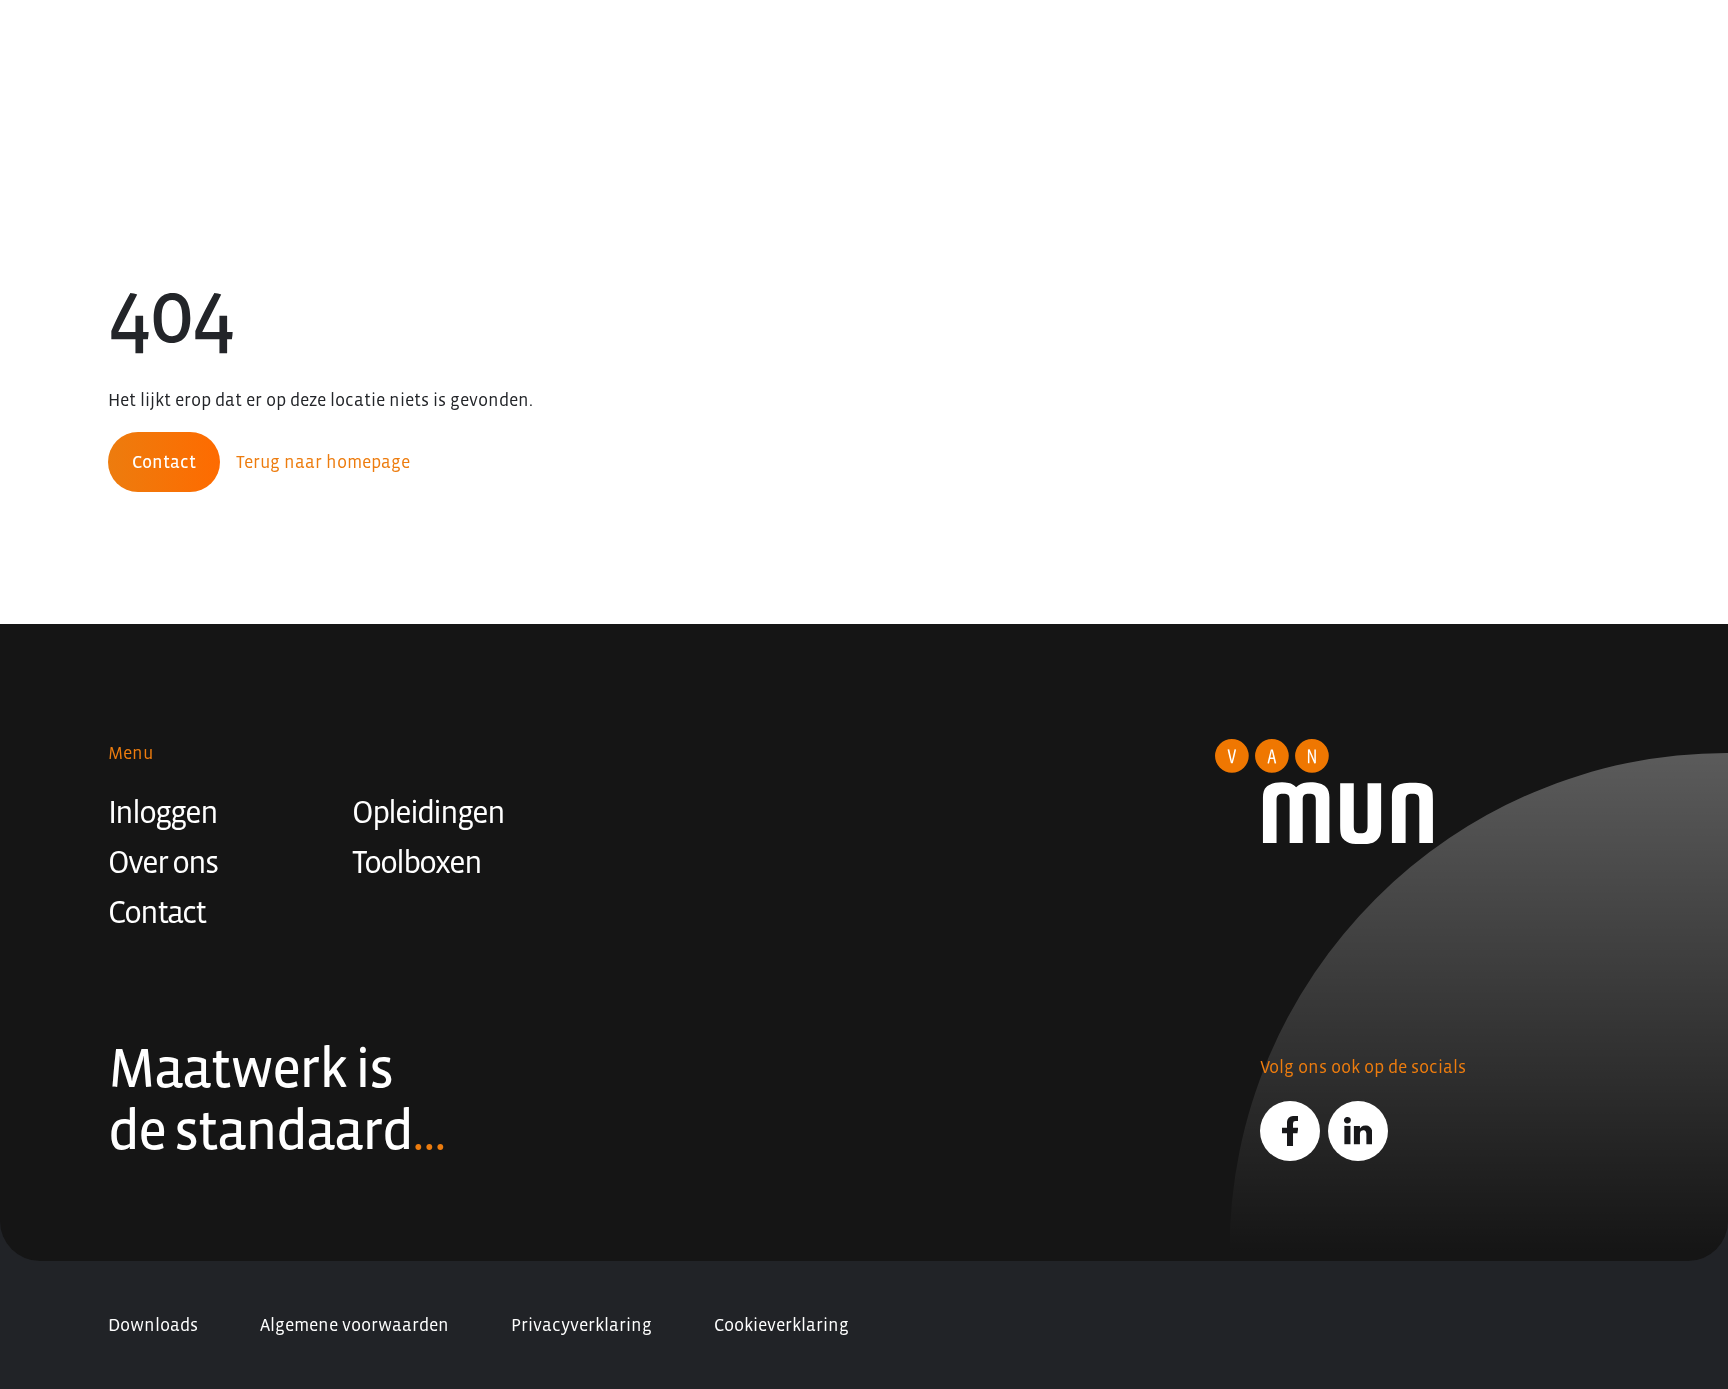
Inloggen (162, 812)
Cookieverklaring (781, 1325)
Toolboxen (416, 862)
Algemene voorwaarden (354, 1325)
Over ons (162, 862)
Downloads (153, 1325)
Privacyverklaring (581, 1325)
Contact (164, 462)
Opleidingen (428, 812)
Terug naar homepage (323, 462)
